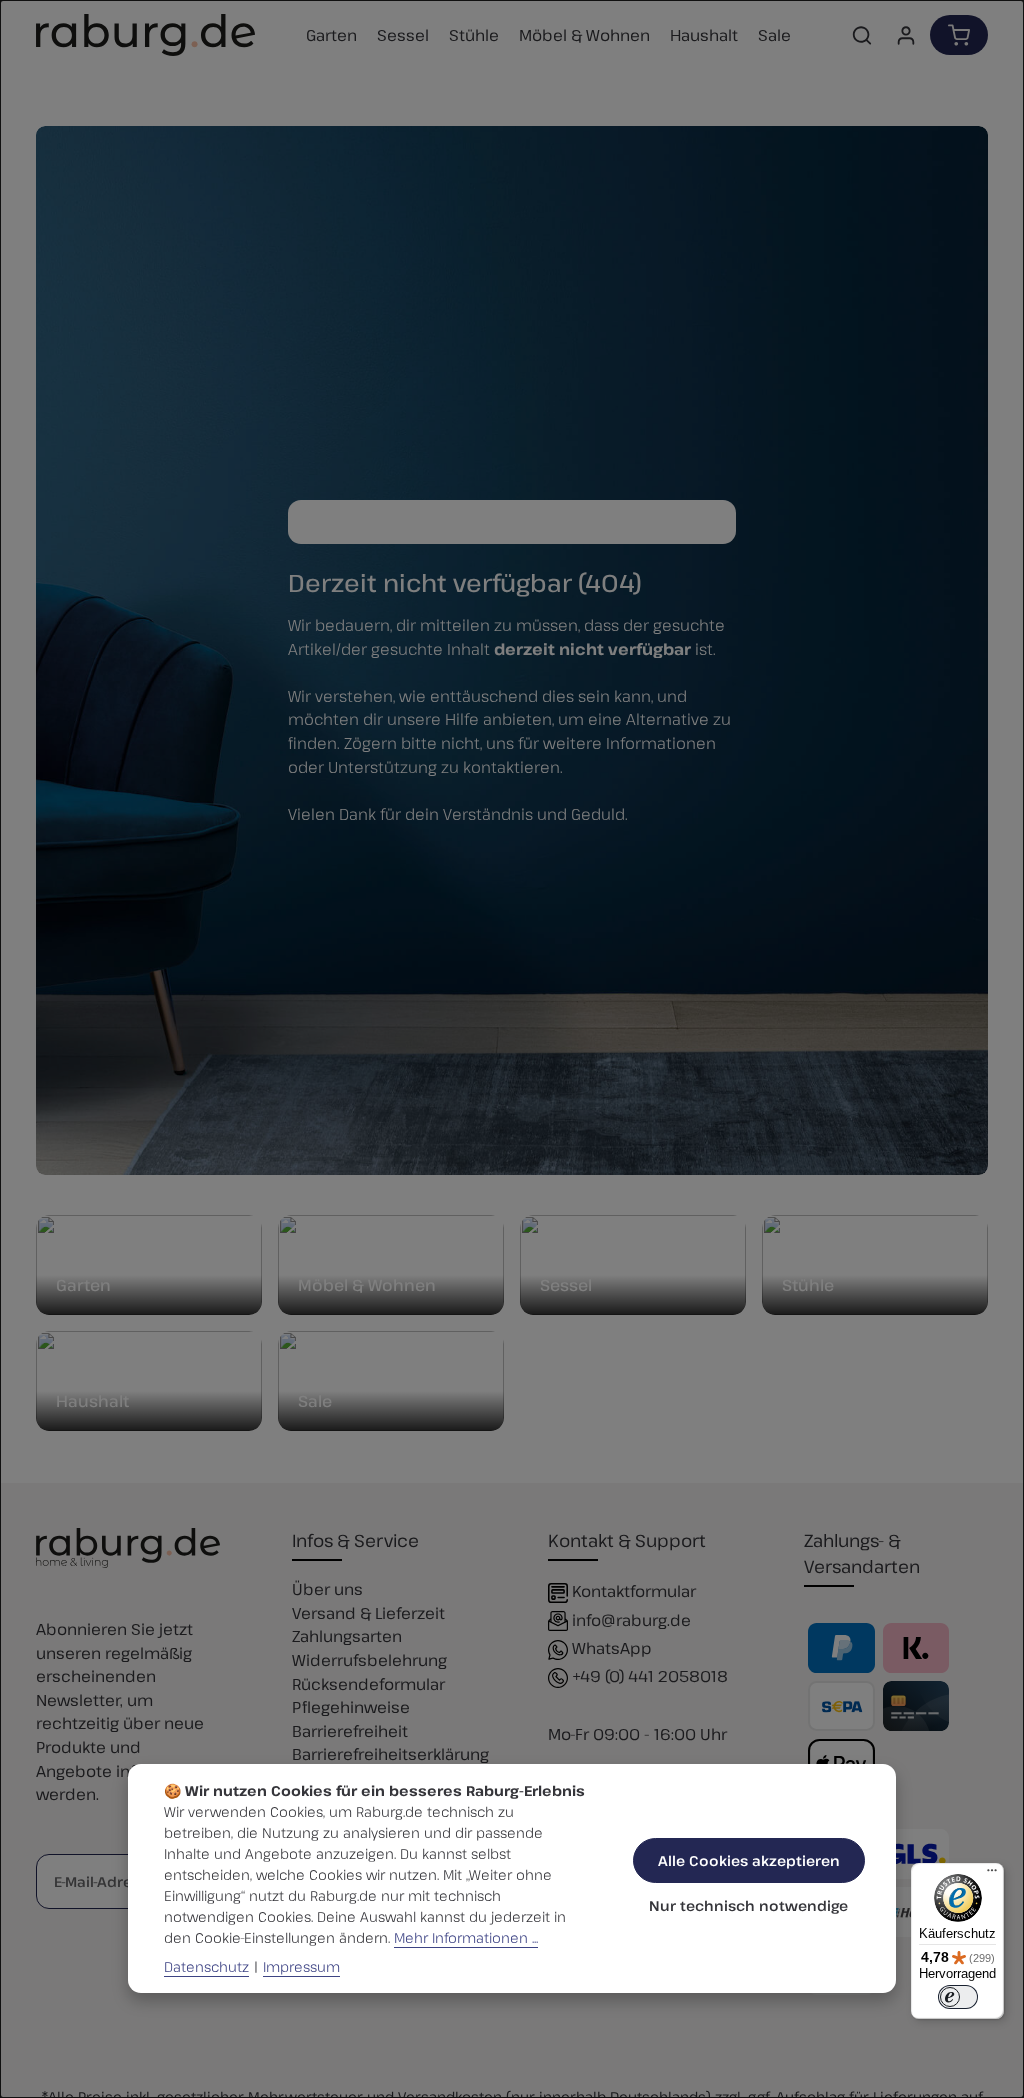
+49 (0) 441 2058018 (650, 1675)
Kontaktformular (634, 1590)
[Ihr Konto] (906, 35)
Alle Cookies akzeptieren (749, 1860)
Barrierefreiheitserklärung (390, 1753)
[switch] (958, 1997)
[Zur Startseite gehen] (145, 35)
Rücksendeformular (368, 1683)
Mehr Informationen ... (466, 1937)
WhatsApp (612, 1647)
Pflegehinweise (351, 1706)
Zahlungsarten (347, 1635)
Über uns (327, 1588)
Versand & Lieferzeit (368, 1612)
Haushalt (92, 1401)
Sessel (566, 1285)
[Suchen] (862, 35)
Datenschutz (206, 1966)
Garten (83, 1285)
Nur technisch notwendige (748, 1905)
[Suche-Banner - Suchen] (715, 522)
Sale (315, 1401)
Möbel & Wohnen (367, 1285)
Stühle (808, 1285)
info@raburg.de (631, 1619)
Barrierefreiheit (350, 1730)
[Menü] (992, 1875)
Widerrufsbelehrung (369, 1659)
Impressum (301, 1966)
